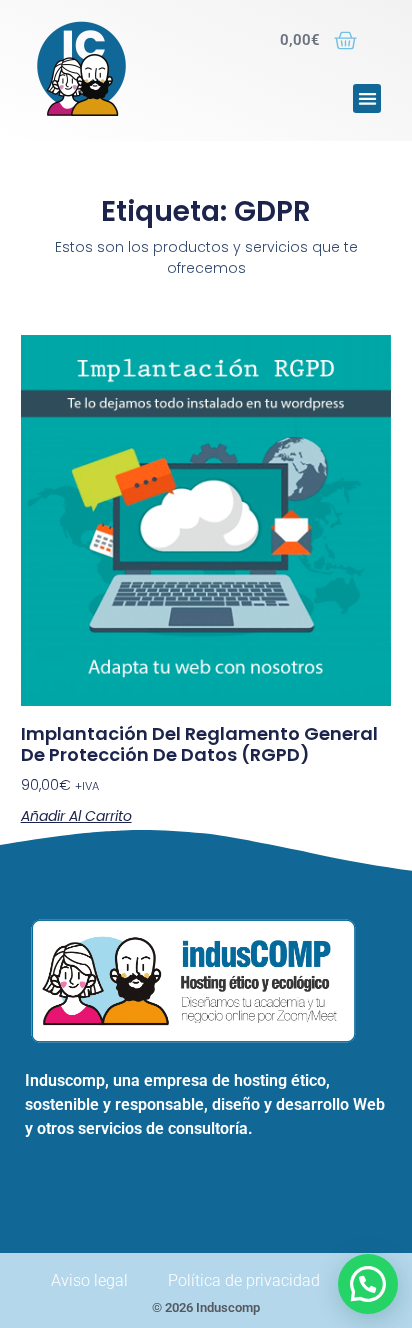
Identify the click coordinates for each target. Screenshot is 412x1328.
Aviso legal (89, 1280)
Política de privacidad (244, 1280)
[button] (367, 98)
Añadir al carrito (76, 816)
